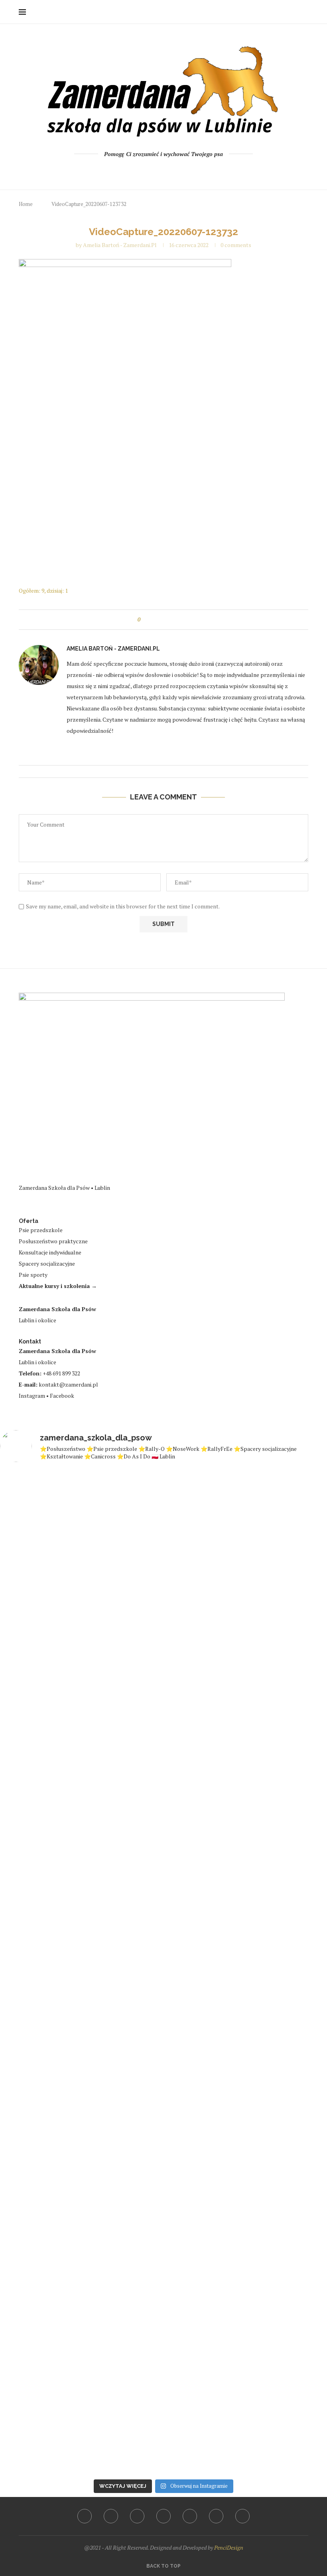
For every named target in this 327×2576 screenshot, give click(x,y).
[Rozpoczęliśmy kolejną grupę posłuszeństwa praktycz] (246, 1544)
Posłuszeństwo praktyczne (53, 1241)
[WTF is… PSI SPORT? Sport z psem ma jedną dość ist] (136, 1968)
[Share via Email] (179, 620)
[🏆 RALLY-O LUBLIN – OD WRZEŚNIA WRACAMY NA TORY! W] (26, 1961)
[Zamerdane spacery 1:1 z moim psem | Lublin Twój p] (191, 1972)
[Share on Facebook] (154, 620)
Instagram (32, 1396)
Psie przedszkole (41, 1230)
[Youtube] (164, 170)
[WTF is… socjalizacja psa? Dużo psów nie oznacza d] (301, 1927)
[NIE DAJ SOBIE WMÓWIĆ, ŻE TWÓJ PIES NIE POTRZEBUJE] (81, 1953)
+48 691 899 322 (61, 1373)
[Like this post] (145, 620)
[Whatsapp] (185, 170)
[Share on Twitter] (163, 620)
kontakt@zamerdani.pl (68, 1384)
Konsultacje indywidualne (50, 1252)
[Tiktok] (196, 170)
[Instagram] (153, 170)
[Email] (174, 170)
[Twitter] (142, 170)
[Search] (304, 12)
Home (26, 204)
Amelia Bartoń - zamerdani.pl (120, 245)
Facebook (62, 1396)
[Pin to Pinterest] (171, 620)
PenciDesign (229, 2547)
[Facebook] (131, 170)
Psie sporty (33, 1275)
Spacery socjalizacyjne (47, 1263)
